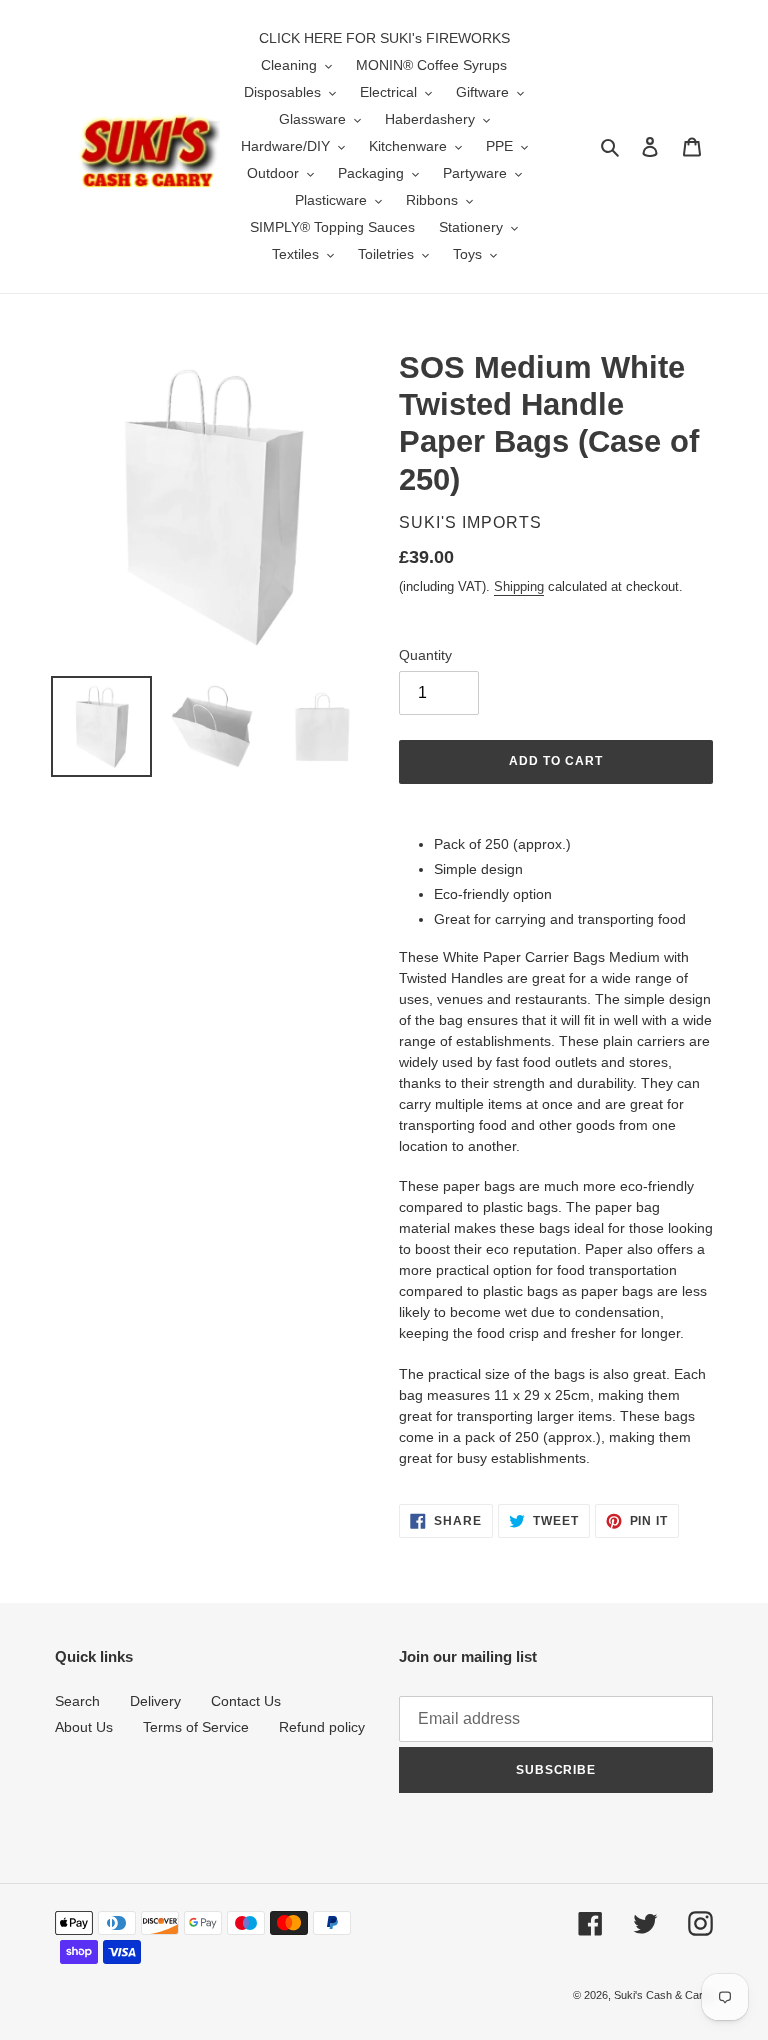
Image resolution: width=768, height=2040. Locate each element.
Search (77, 1701)
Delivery (155, 1701)
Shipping (519, 586)
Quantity (425, 655)
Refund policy (322, 1727)
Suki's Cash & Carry (663, 1995)
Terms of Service (196, 1727)
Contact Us (246, 1701)
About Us (84, 1727)
